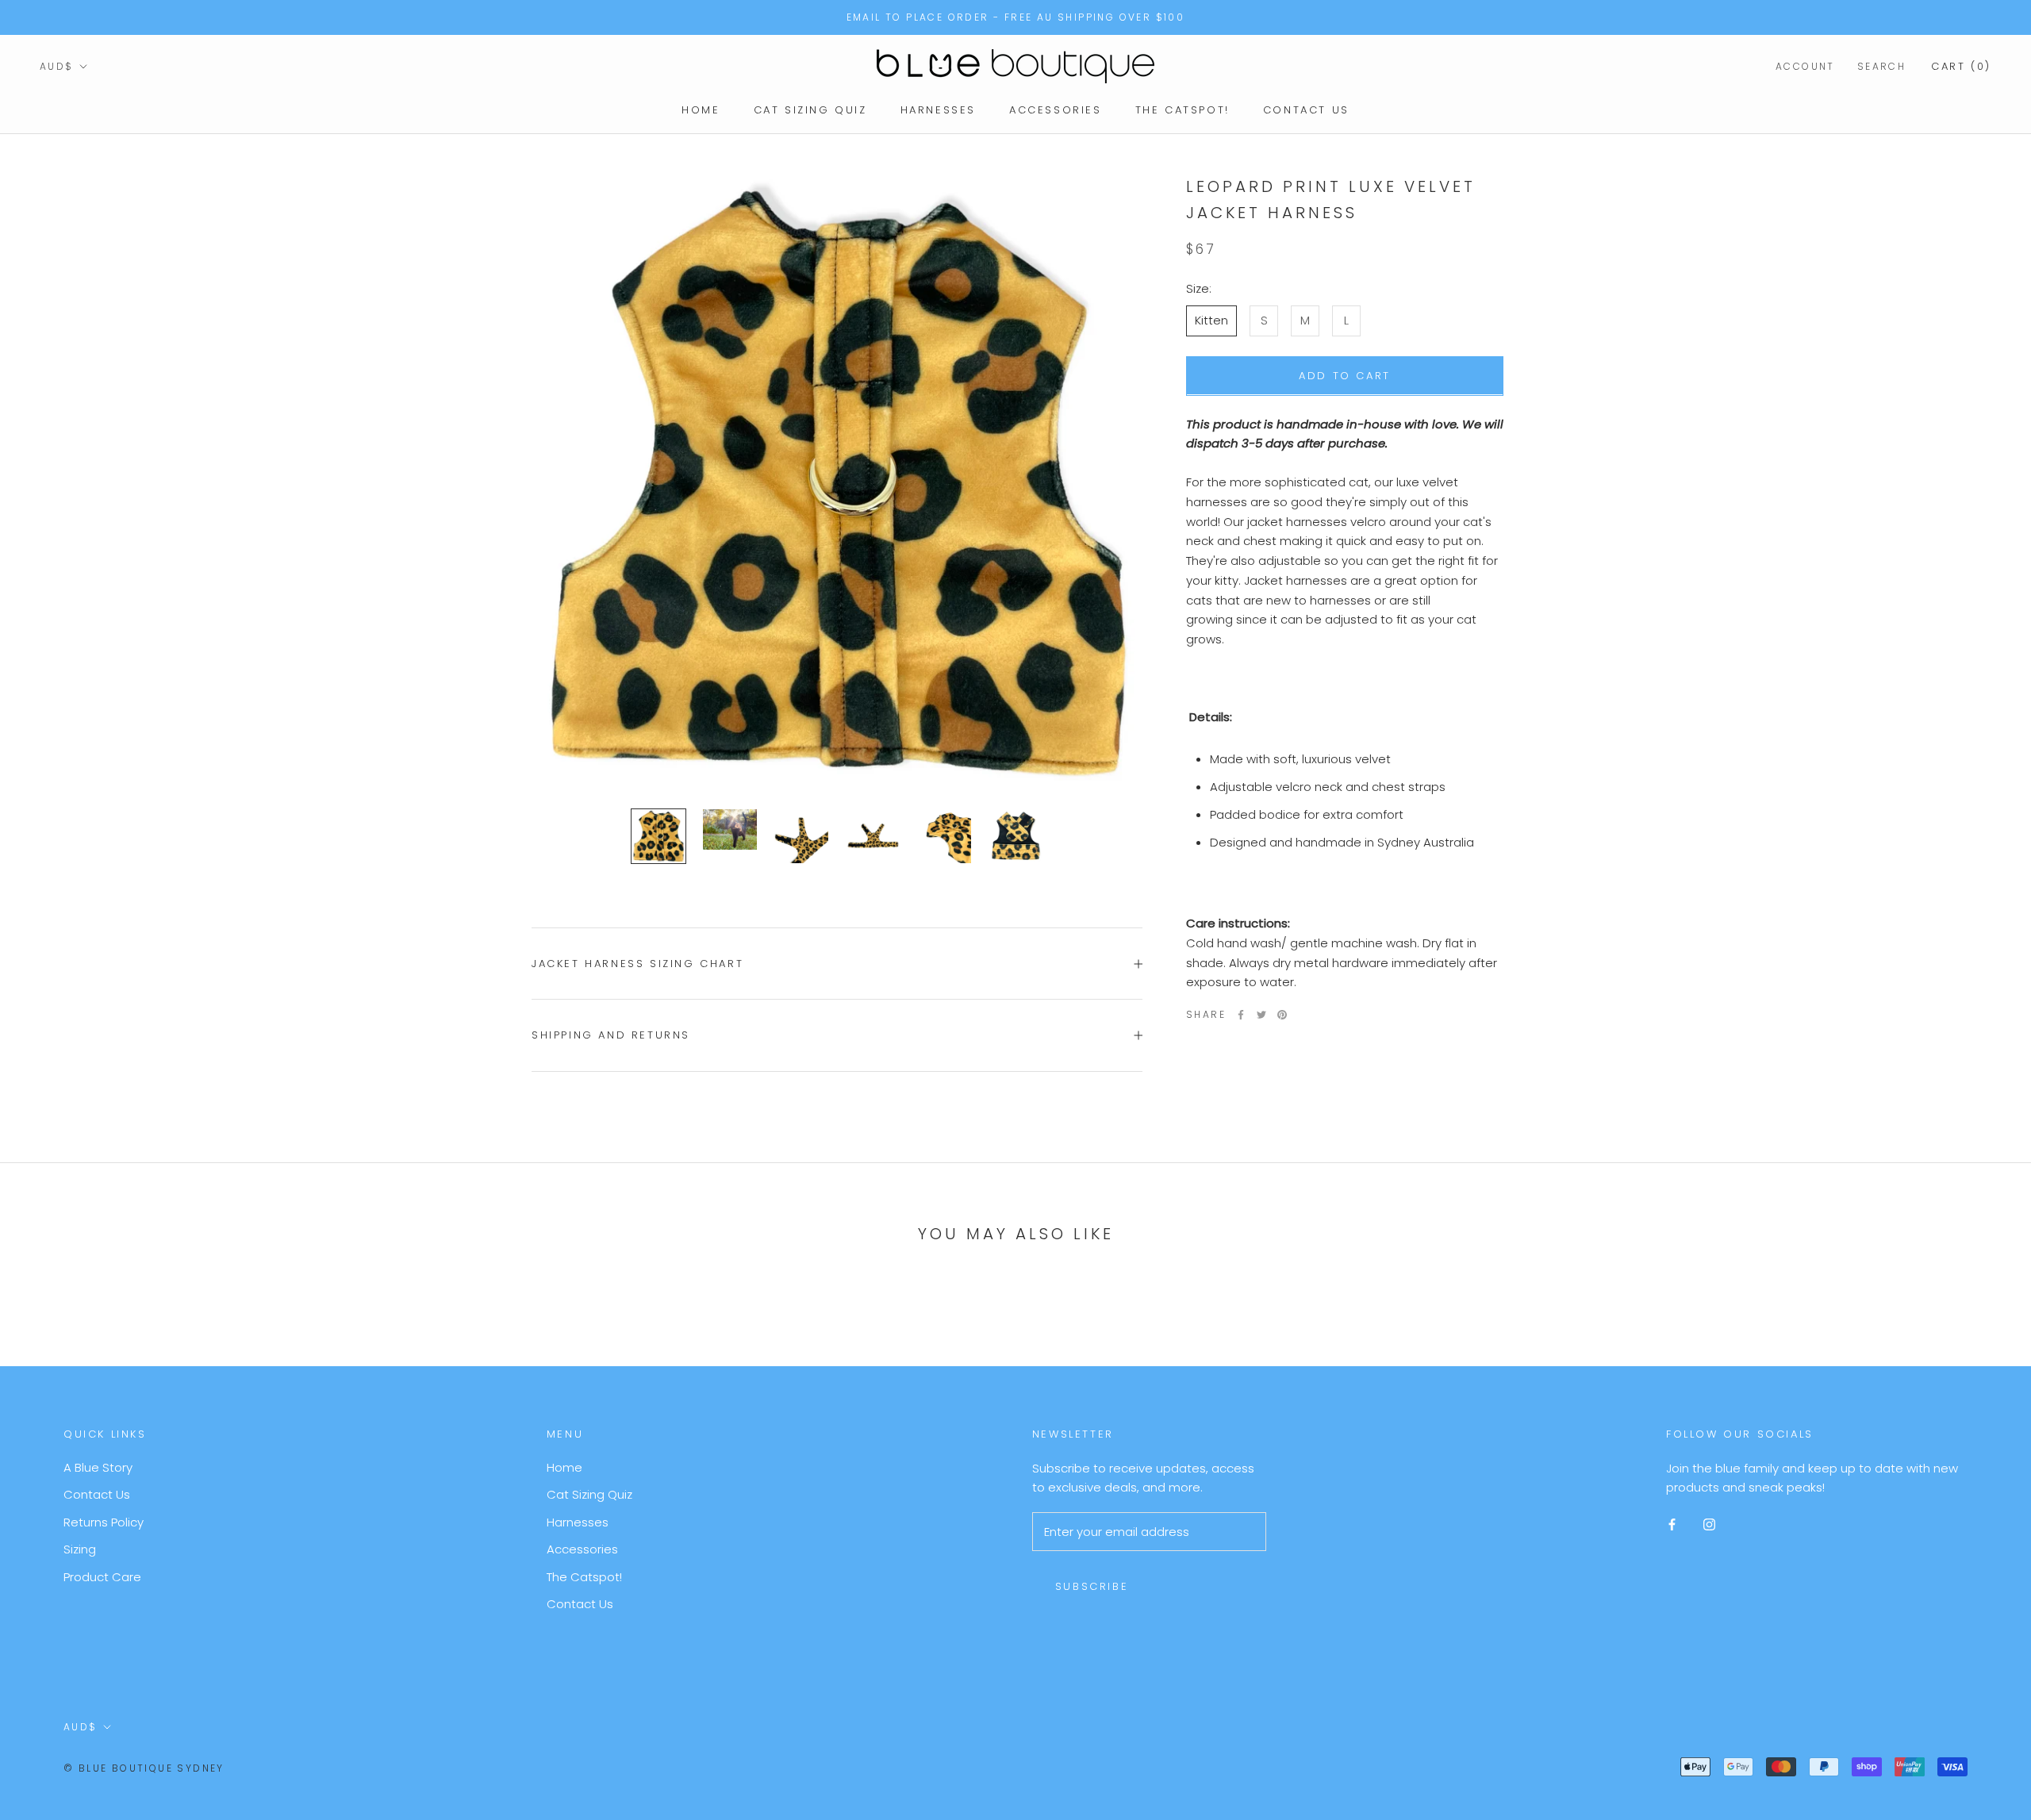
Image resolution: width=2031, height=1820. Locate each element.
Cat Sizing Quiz (810, 110)
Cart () (1961, 66)
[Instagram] (1709, 1524)
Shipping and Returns (611, 1035)
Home (701, 110)
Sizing (80, 1549)
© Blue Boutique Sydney (144, 1768)
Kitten (1211, 320)
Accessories (1056, 110)
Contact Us (1306, 110)
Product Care (102, 1577)
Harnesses (938, 110)
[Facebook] (1241, 1015)
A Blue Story (98, 1467)
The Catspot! (1183, 110)
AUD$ (57, 66)
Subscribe (1092, 1586)
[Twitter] (1261, 1015)
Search (1881, 66)
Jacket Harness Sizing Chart (637, 964)
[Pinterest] (1282, 1015)
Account (1805, 66)
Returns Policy (104, 1522)
